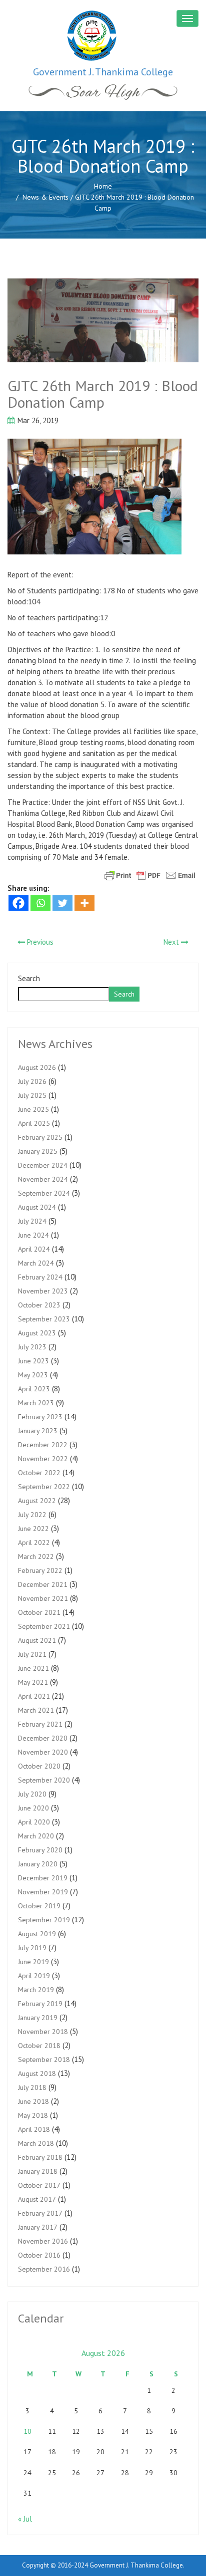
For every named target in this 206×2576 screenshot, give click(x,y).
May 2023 (33, 1375)
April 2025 (34, 1123)
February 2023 (40, 1417)
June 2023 (33, 1361)
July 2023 (32, 1347)
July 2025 (32, 1095)
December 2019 (43, 1878)
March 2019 (36, 1990)
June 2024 (33, 1235)
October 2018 (39, 2046)
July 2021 (32, 1654)
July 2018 (32, 2087)
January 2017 (38, 2227)
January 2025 (38, 1151)
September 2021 (44, 1626)
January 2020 (38, 1864)
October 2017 (39, 2185)
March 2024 (36, 1263)
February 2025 (40, 1137)
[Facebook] (18, 903)
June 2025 (33, 1109)
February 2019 (40, 2004)
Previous (39, 942)
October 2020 (39, 1766)
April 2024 (34, 1249)
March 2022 (36, 1556)
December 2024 (43, 1165)
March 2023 (36, 1403)
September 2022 (44, 1487)
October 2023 (39, 1305)
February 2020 (40, 1850)
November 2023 (43, 1291)
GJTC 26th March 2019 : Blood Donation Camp (103, 394)
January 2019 (38, 2018)
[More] (84, 903)
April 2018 (34, 2129)
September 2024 (44, 1193)
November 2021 (43, 1598)
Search (29, 978)
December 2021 (43, 1584)
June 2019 (33, 1962)
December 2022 (43, 1445)
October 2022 (39, 1473)
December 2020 (43, 1738)
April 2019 (34, 1976)
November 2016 (43, 2241)
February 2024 (40, 1277)
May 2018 (33, 2115)
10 (27, 2431)
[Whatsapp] (40, 903)
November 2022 (43, 1459)
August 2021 (37, 1640)
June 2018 (33, 2101)
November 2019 (43, 1892)
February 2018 (40, 2157)
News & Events (45, 197)
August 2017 (37, 2199)
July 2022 (32, 1515)
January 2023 (38, 1431)
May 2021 (33, 1682)
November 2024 (43, 1179)
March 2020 (36, 1836)
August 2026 (37, 1067)
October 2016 (39, 2255)
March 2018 (36, 2143)
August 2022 (37, 1501)
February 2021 (40, 1724)
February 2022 (40, 1570)
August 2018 (37, 2073)
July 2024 (32, 1221)
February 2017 (40, 2213)
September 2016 (44, 2269)
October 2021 (39, 1612)
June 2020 (33, 1808)
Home (103, 186)
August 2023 (37, 1333)
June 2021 (33, 1668)
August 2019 (37, 1934)
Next (172, 942)
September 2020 (44, 1780)
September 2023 (44, 1319)
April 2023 (34, 1389)
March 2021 (36, 1710)
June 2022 (33, 1529)
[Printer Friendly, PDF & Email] (150, 874)
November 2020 (43, 1752)
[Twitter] (62, 903)
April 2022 (34, 1543)
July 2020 (32, 1794)
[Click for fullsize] (103, 320)
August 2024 (37, 1207)
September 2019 (44, 1920)
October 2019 (39, 1906)
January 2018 (38, 2171)
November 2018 (43, 2032)
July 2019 (32, 1948)
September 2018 (44, 2060)
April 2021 (34, 1696)
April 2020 (34, 1822)
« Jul (25, 2519)
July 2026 (32, 1081)
